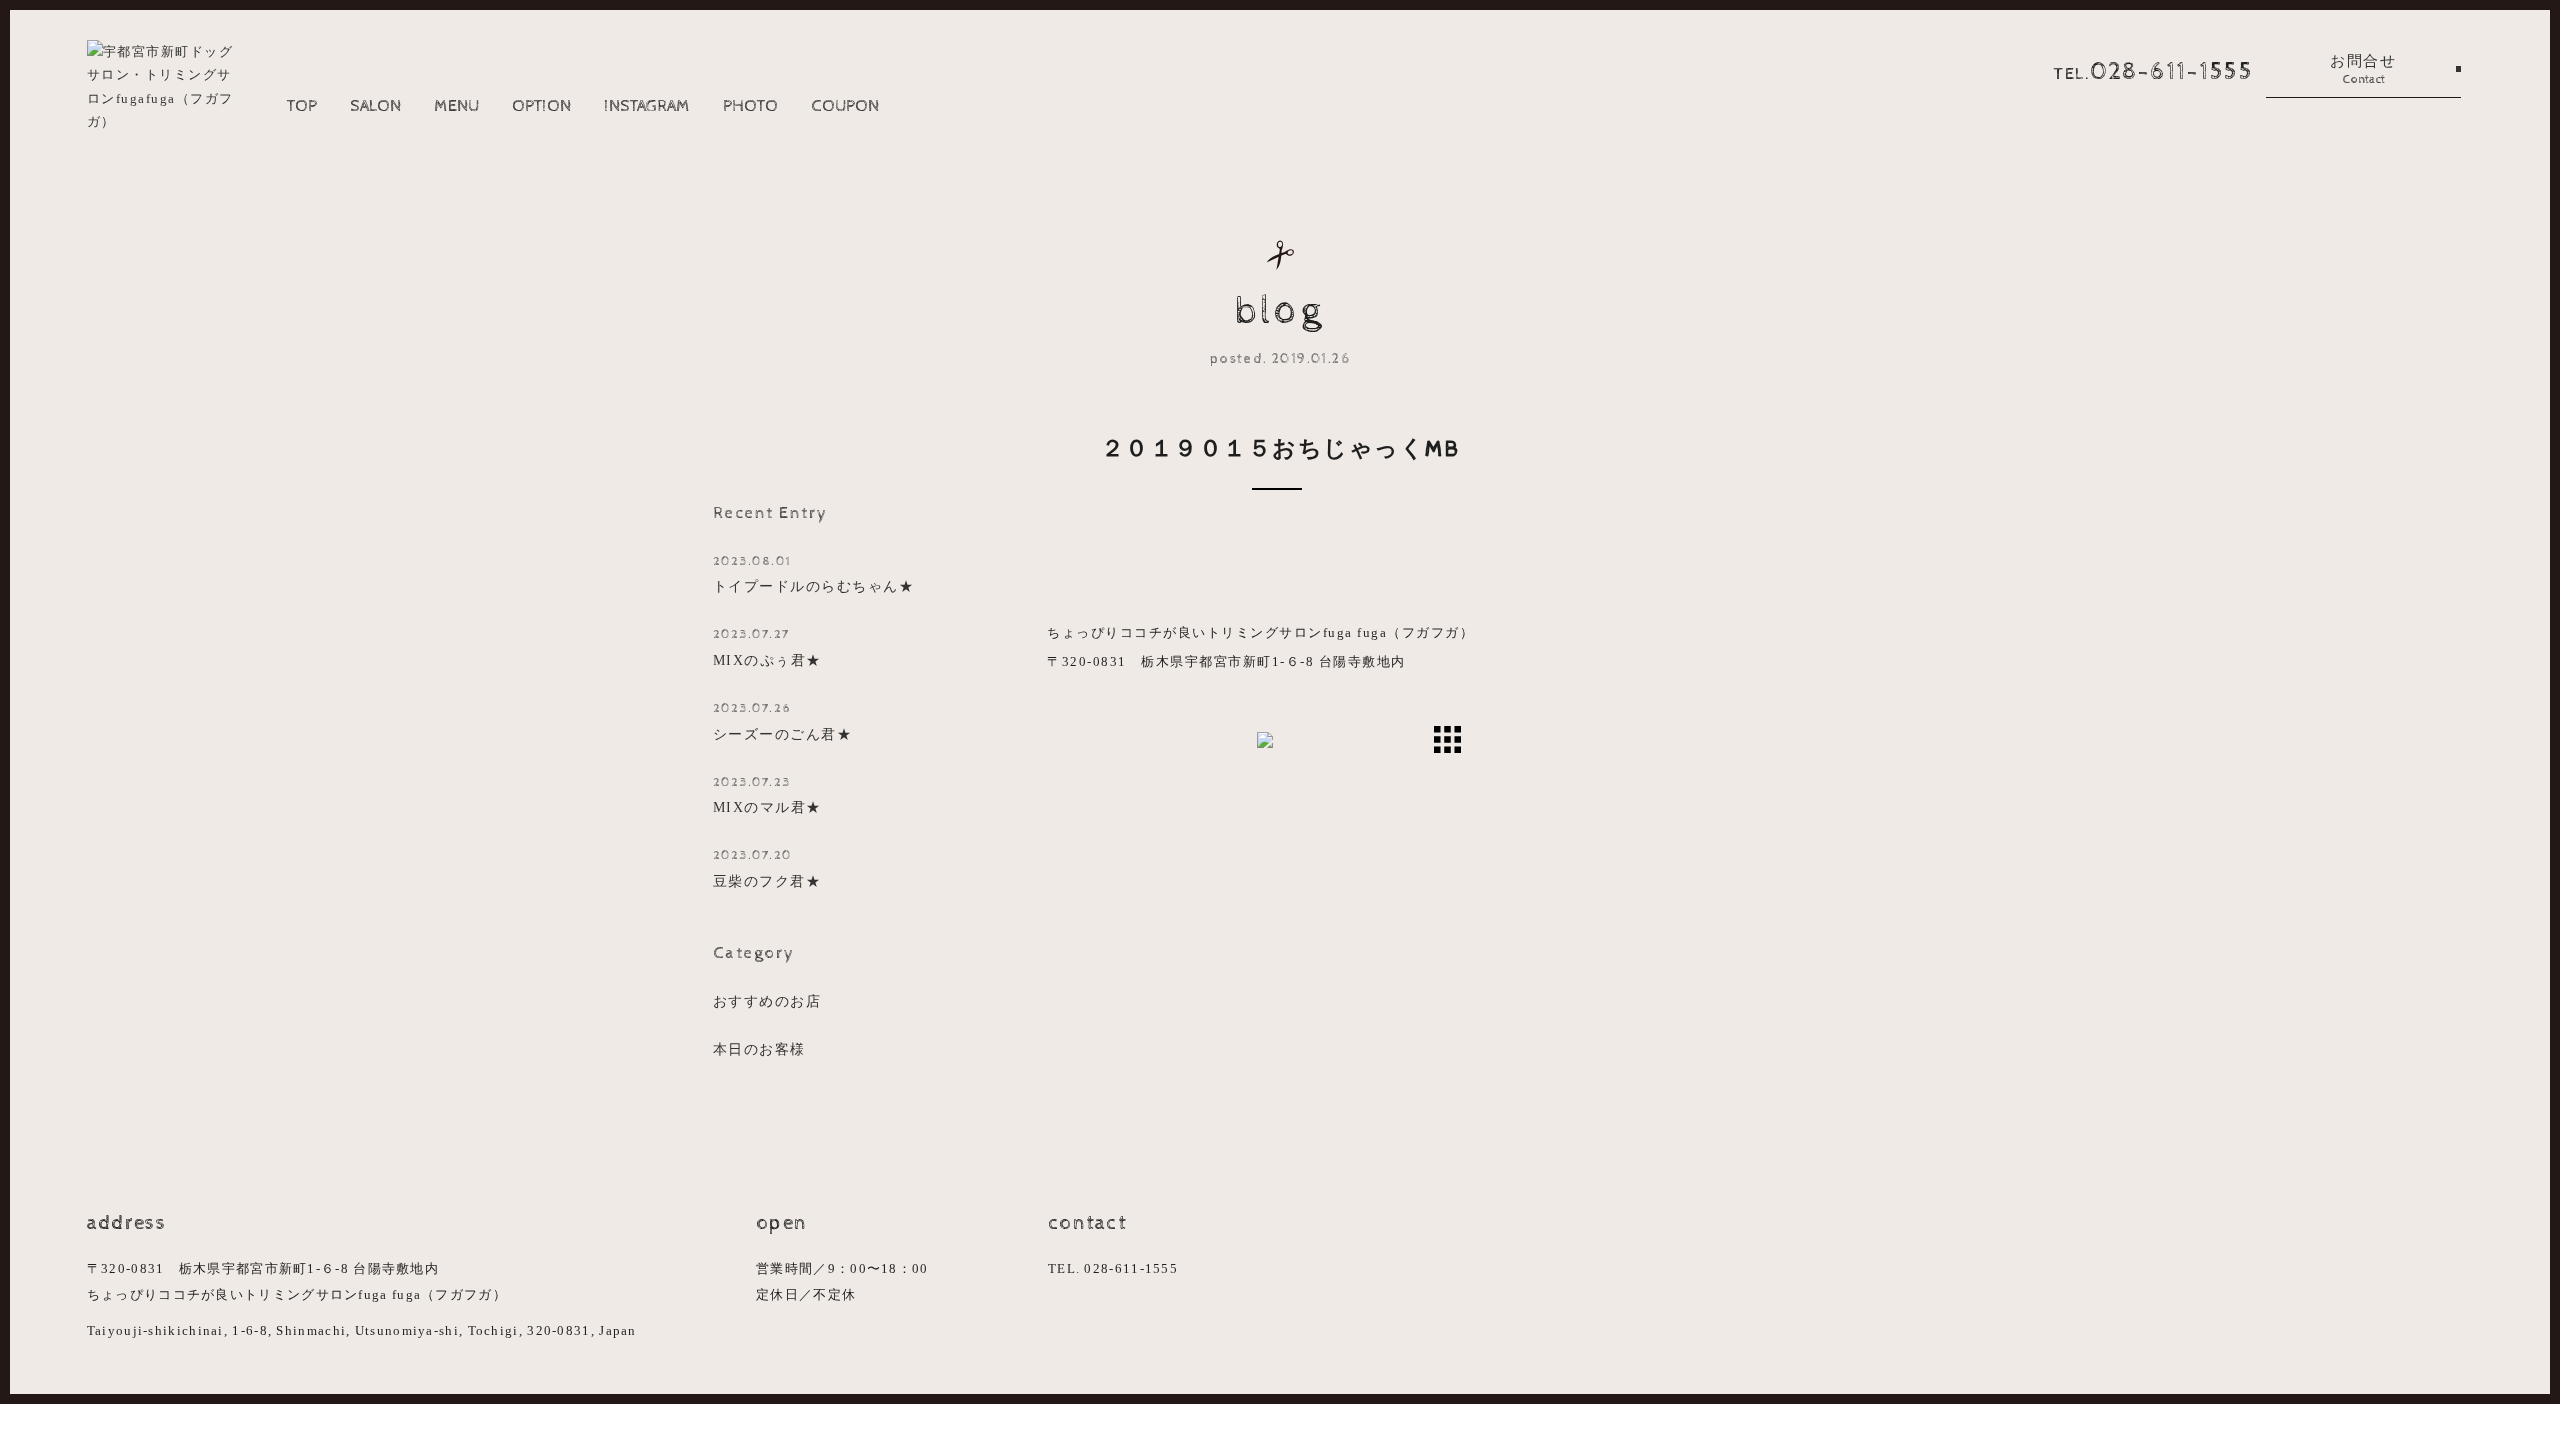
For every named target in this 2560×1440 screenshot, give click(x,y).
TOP (302, 106)
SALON (375, 106)
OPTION (541, 106)
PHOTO (750, 106)
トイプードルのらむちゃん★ (814, 574)
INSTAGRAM (647, 106)
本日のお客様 (759, 1049)
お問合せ (2363, 70)
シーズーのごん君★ (783, 721)
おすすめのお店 (767, 1001)
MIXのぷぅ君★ (767, 647)
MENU (456, 106)
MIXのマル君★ (767, 795)
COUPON (845, 106)
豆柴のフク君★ (767, 868)
